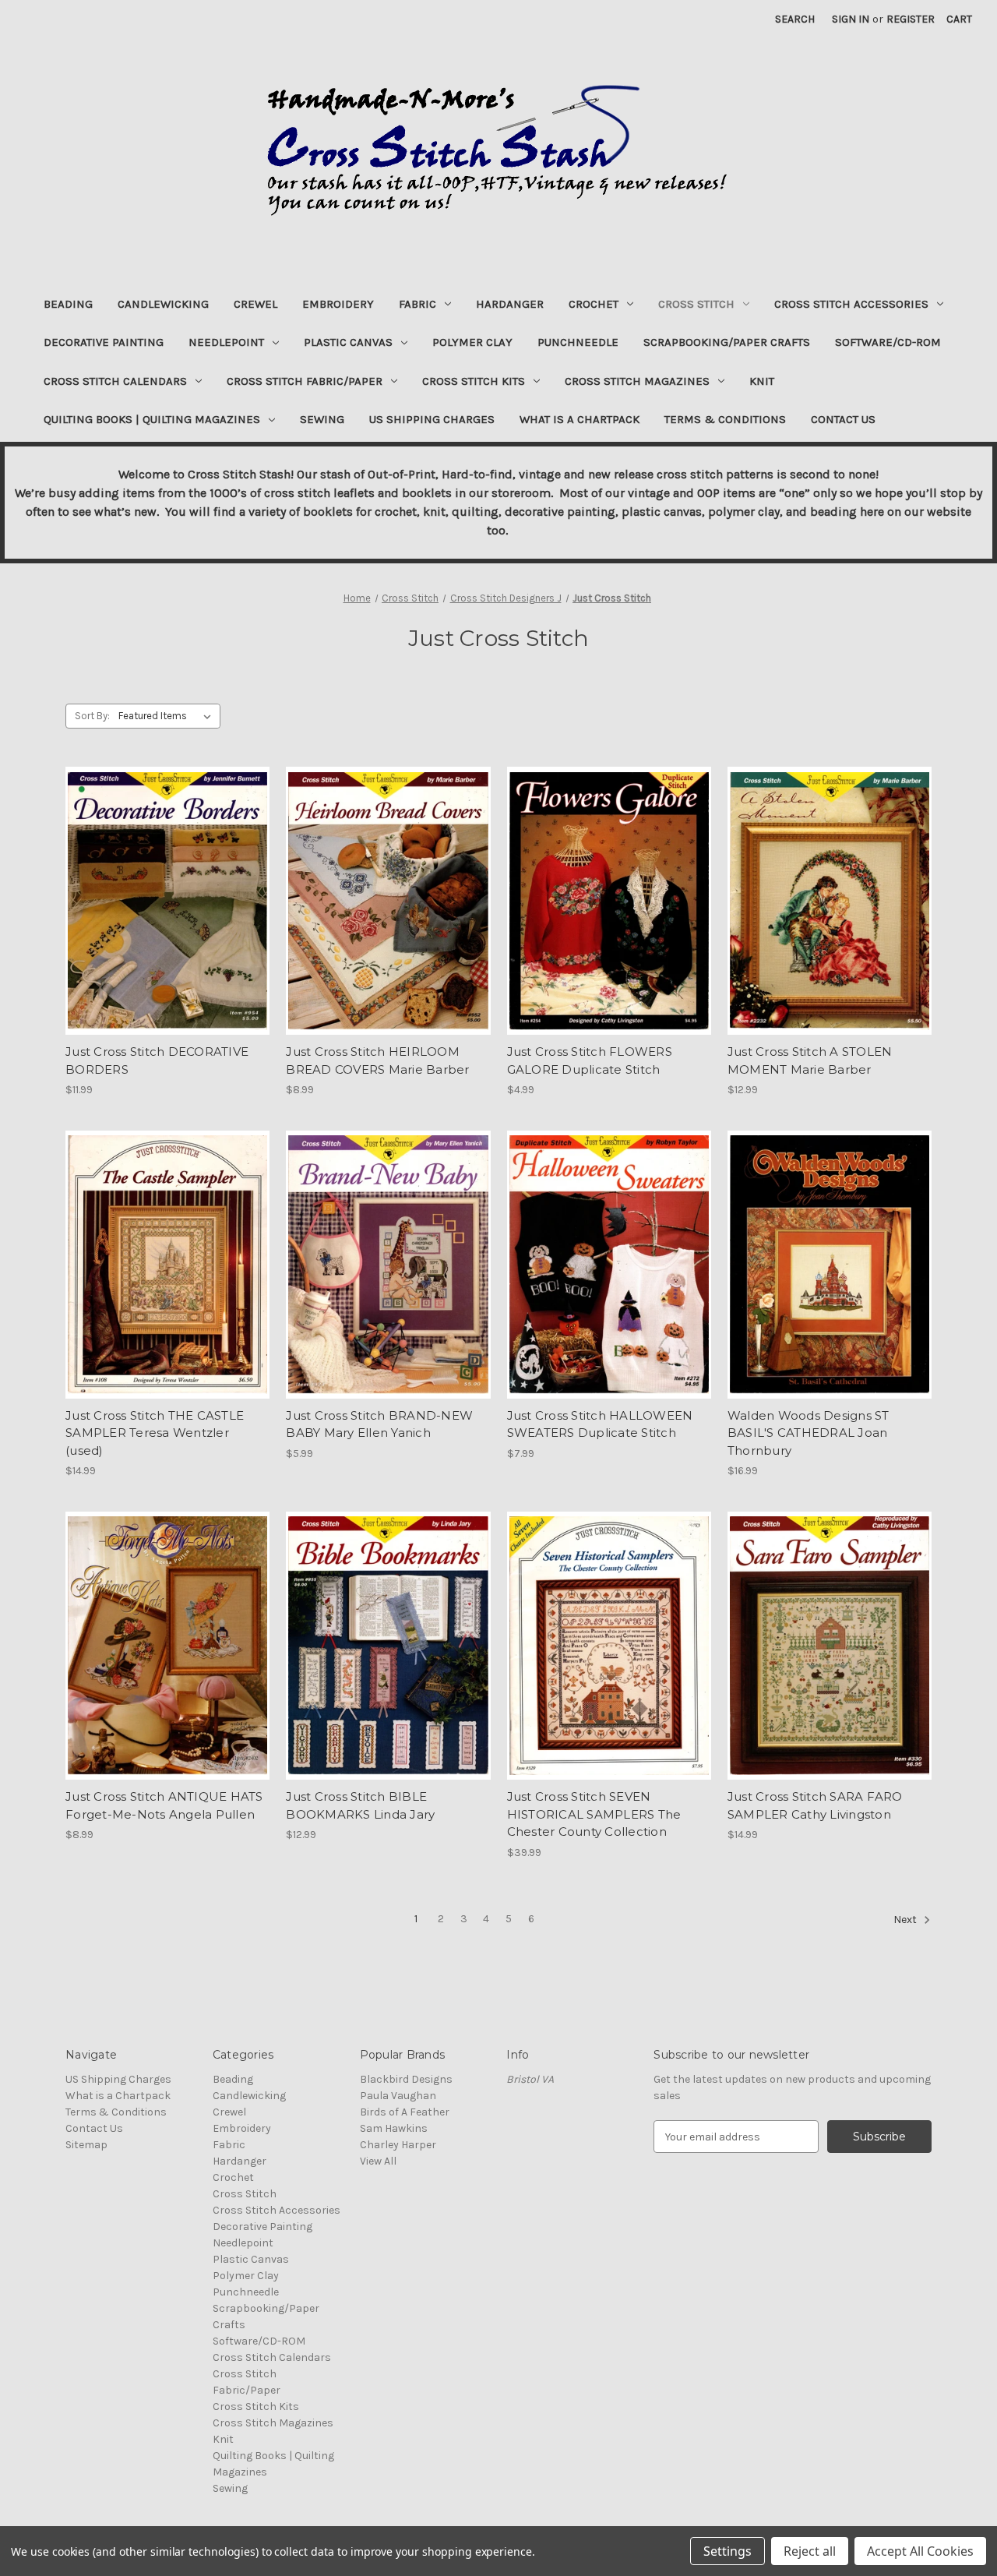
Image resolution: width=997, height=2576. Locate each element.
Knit (762, 381)
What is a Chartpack (580, 419)
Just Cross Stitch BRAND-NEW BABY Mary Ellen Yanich (379, 1424)
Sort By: (92, 716)
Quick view (167, 887)
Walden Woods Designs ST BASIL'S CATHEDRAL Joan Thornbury (809, 1433)
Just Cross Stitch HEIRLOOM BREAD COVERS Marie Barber (377, 1060)
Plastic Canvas (348, 342)
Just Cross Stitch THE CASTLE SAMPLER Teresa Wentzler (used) (155, 1433)
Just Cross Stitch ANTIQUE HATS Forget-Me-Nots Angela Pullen (164, 1805)
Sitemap (86, 2145)
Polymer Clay (472, 342)
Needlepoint (226, 342)
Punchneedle (578, 342)
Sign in (851, 19)
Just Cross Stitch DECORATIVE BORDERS (157, 1060)
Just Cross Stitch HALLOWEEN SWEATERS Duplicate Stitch (600, 1424)
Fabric (417, 304)
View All (378, 2161)
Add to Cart (168, 915)
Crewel (255, 304)
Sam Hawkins (394, 2128)
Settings (727, 2551)
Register (911, 19)
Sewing (322, 419)
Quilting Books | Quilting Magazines (152, 419)
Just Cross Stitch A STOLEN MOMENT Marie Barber (810, 1060)
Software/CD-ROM (888, 342)
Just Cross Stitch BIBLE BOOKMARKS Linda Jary (360, 1805)
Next (906, 1920)
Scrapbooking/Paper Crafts (727, 342)
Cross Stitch (696, 304)
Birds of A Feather (405, 2112)
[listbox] (168, 716)
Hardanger (510, 304)
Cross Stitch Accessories (851, 304)
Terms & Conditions (725, 419)
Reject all (810, 2551)
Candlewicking (163, 304)
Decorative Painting (104, 342)
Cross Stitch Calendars (115, 381)
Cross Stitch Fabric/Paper (305, 381)
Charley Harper (398, 2145)
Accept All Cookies (920, 2551)
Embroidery (338, 304)
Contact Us (843, 419)
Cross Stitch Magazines (637, 381)
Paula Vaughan (398, 2096)
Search (795, 19)
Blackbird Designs (406, 2079)
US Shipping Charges (432, 419)
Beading (68, 304)
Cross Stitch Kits (474, 381)
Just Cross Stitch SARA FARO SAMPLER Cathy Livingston (815, 1805)
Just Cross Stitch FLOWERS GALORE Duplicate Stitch (590, 1060)
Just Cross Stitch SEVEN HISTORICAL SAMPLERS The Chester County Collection (594, 1814)
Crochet (594, 304)
